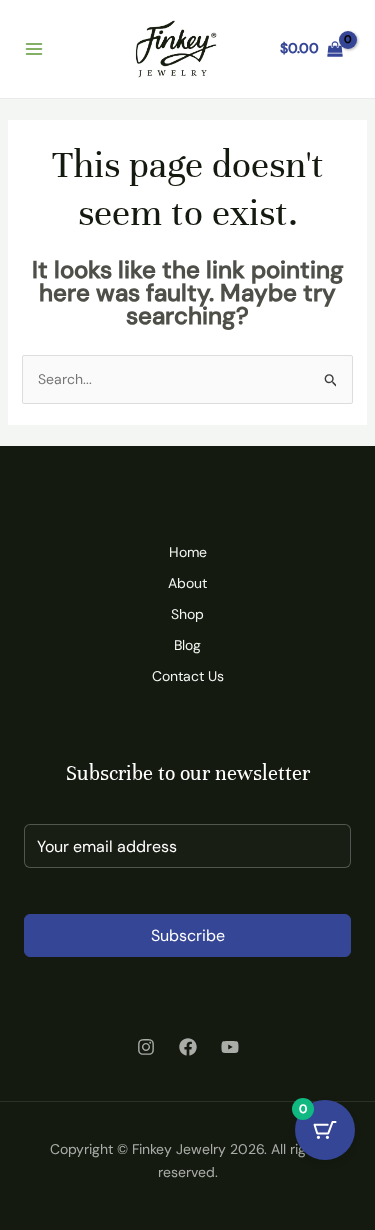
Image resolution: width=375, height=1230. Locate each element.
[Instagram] (146, 1047)
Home (188, 552)
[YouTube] (230, 1047)
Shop (187, 614)
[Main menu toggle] (34, 49)
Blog (187, 645)
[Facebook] (188, 1047)
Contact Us (188, 676)
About (187, 583)
